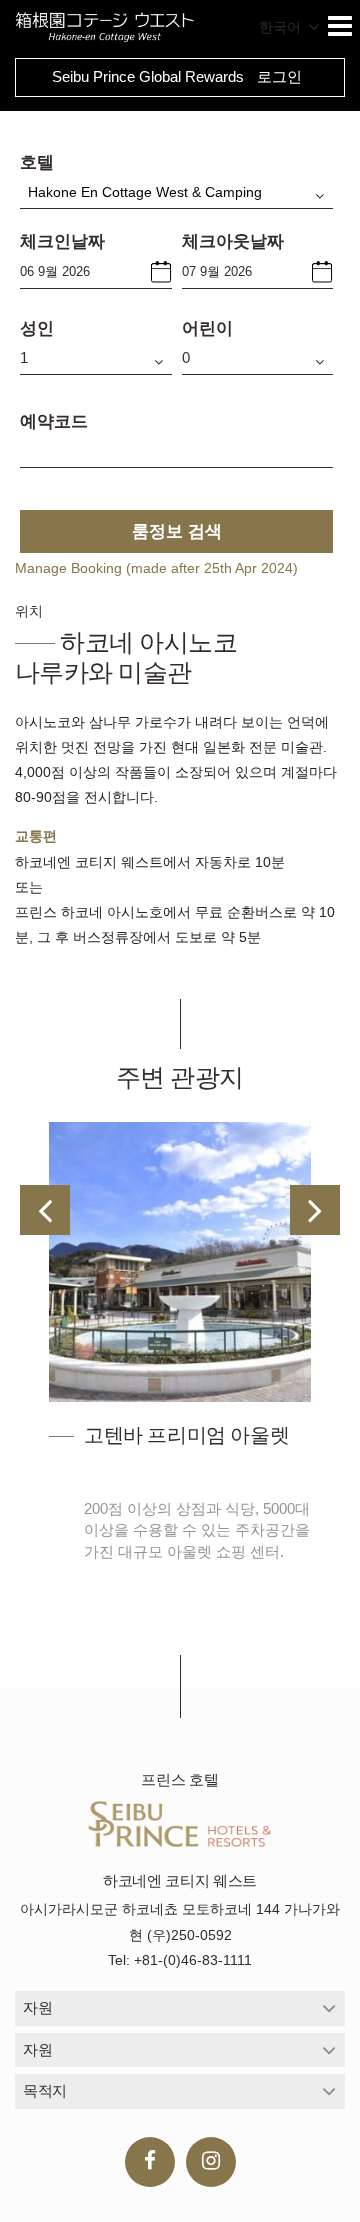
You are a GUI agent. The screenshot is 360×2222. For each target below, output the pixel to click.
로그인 (279, 76)
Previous (45, 1210)
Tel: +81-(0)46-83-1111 (180, 1960)
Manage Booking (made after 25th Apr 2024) (156, 568)
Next (315, 1210)
